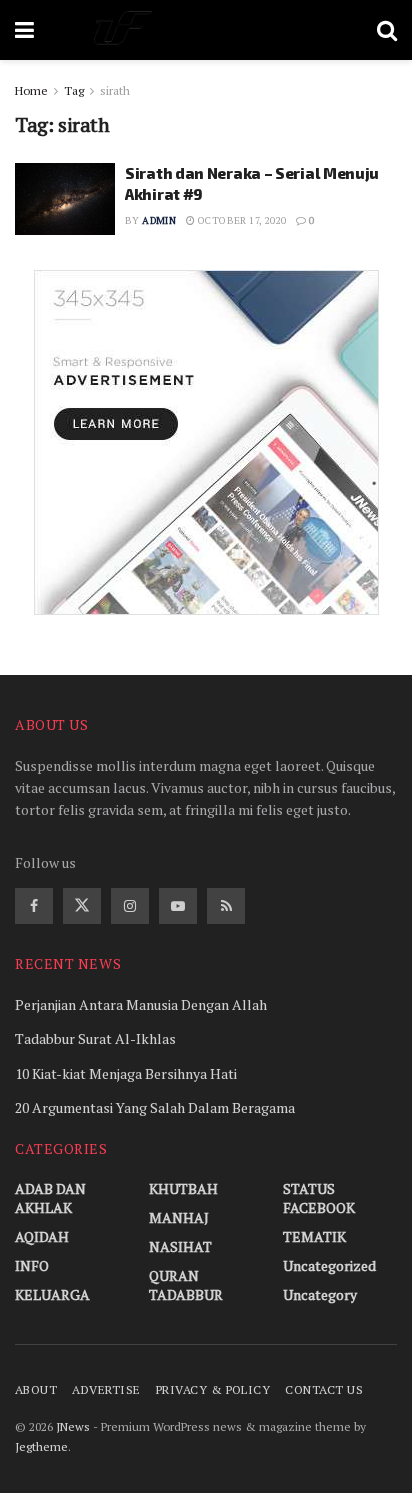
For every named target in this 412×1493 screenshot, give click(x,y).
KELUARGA (52, 1294)
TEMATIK (314, 1236)
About (36, 1389)
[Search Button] (387, 30)
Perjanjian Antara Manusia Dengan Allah (141, 1004)
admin (159, 220)
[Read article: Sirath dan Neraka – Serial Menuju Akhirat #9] (65, 199)
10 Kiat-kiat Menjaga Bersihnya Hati (126, 1073)
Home (31, 90)
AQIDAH (42, 1236)
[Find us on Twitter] (82, 906)
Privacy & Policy (213, 1389)
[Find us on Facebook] (34, 906)
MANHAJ (179, 1217)
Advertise (106, 1389)
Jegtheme (41, 1446)
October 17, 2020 (241, 220)
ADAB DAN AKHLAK (50, 1198)
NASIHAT (180, 1246)
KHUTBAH (183, 1188)
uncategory (320, 1294)
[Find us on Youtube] (178, 906)
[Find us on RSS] (226, 906)
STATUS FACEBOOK (319, 1198)
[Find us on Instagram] (130, 906)
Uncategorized (329, 1265)
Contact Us (324, 1389)
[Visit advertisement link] (206, 442)
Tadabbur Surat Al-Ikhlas (95, 1038)
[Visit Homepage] (205, 30)
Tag (74, 90)
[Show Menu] (24, 30)
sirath (115, 90)
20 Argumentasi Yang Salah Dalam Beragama (155, 1107)
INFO (32, 1265)
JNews (73, 1426)
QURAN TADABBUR (186, 1285)
